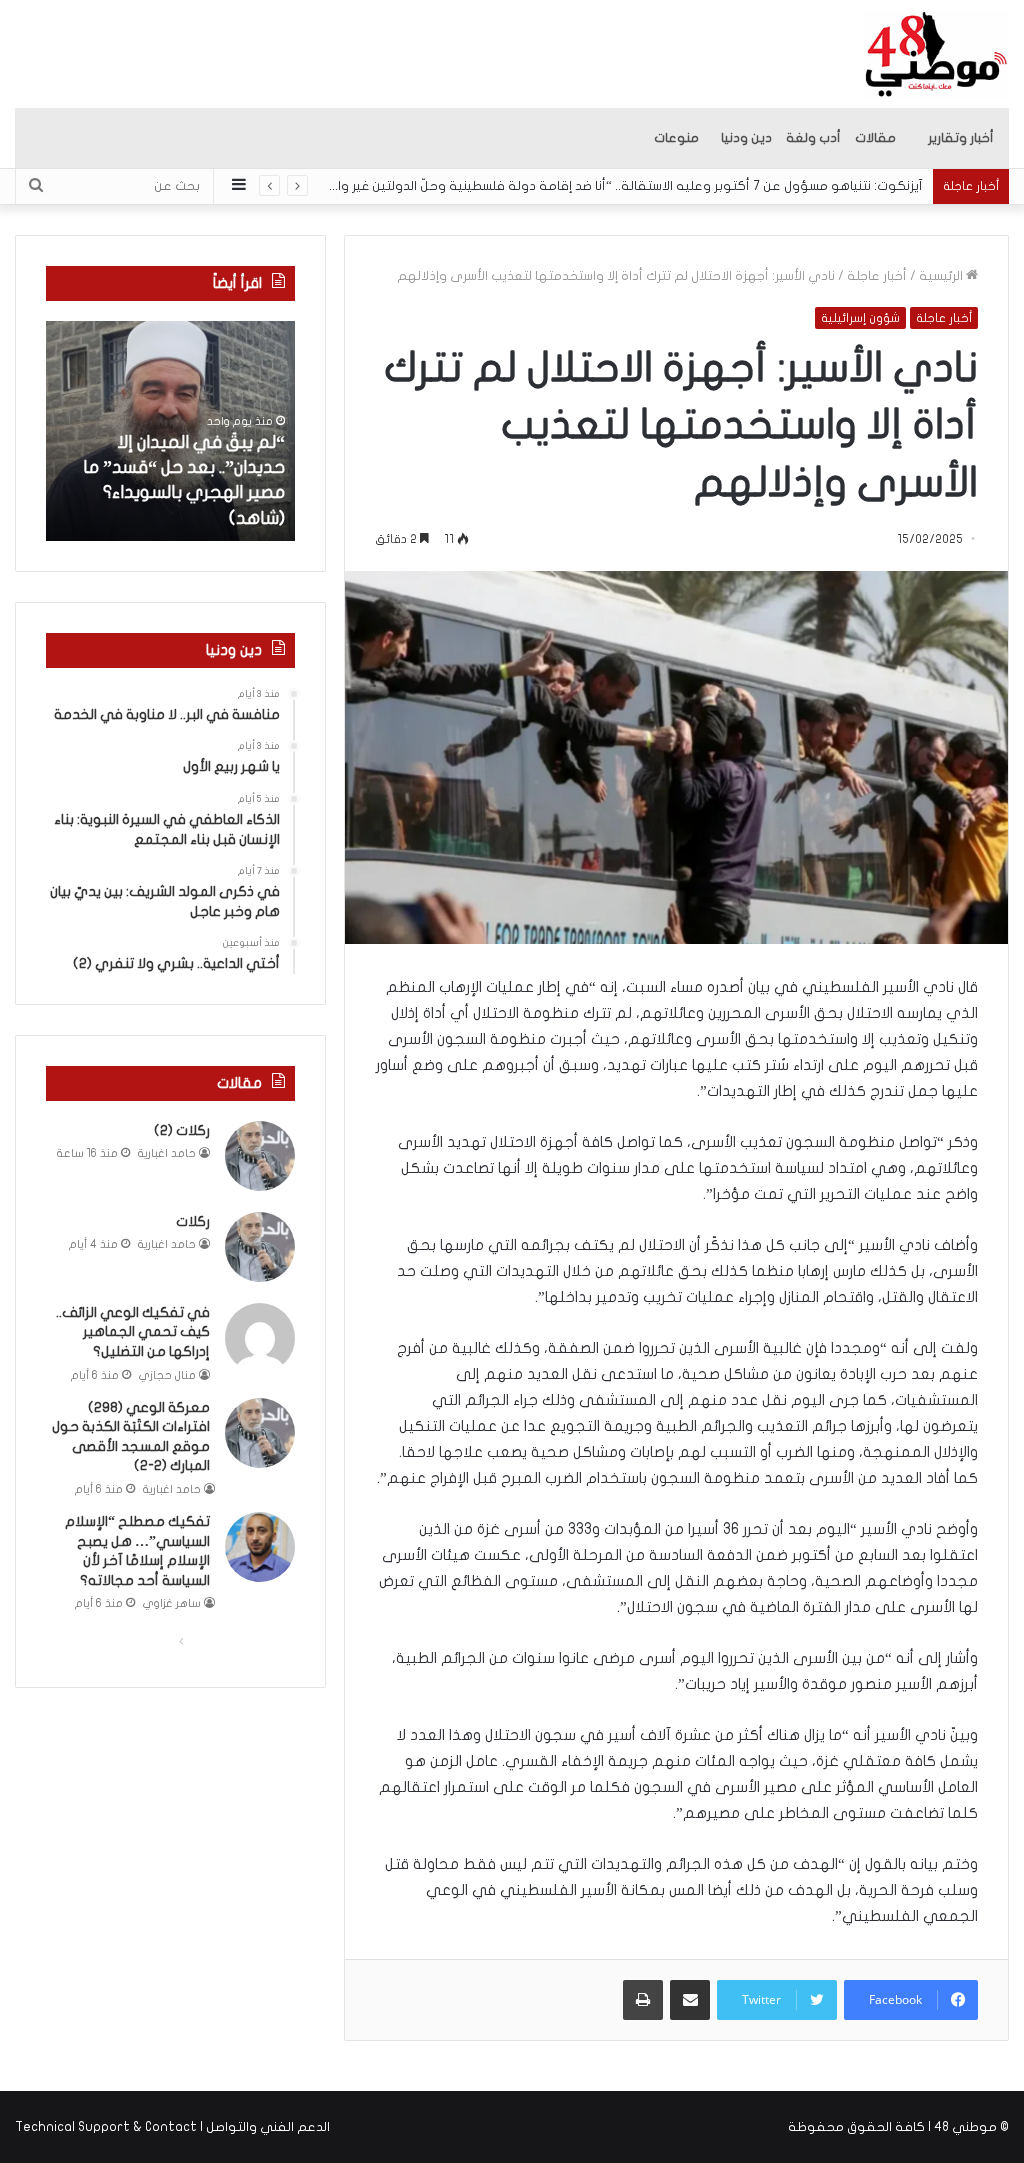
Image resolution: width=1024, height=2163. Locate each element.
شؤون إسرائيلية (860, 318)
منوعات (676, 138)
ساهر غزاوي (172, 1603)
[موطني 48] (936, 54)
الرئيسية (942, 276)
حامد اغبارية (167, 1153)
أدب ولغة (813, 138)
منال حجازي (167, 1375)
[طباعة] (643, 2000)
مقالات (875, 138)
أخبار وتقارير (961, 138)
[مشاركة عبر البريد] (690, 2000)
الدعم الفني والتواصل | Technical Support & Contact (172, 2127)
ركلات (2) (182, 1130)
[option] (170, 431)
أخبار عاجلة (877, 276)
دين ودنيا (746, 138)
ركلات (193, 1221)
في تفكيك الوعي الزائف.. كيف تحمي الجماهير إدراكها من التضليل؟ (133, 1332)
